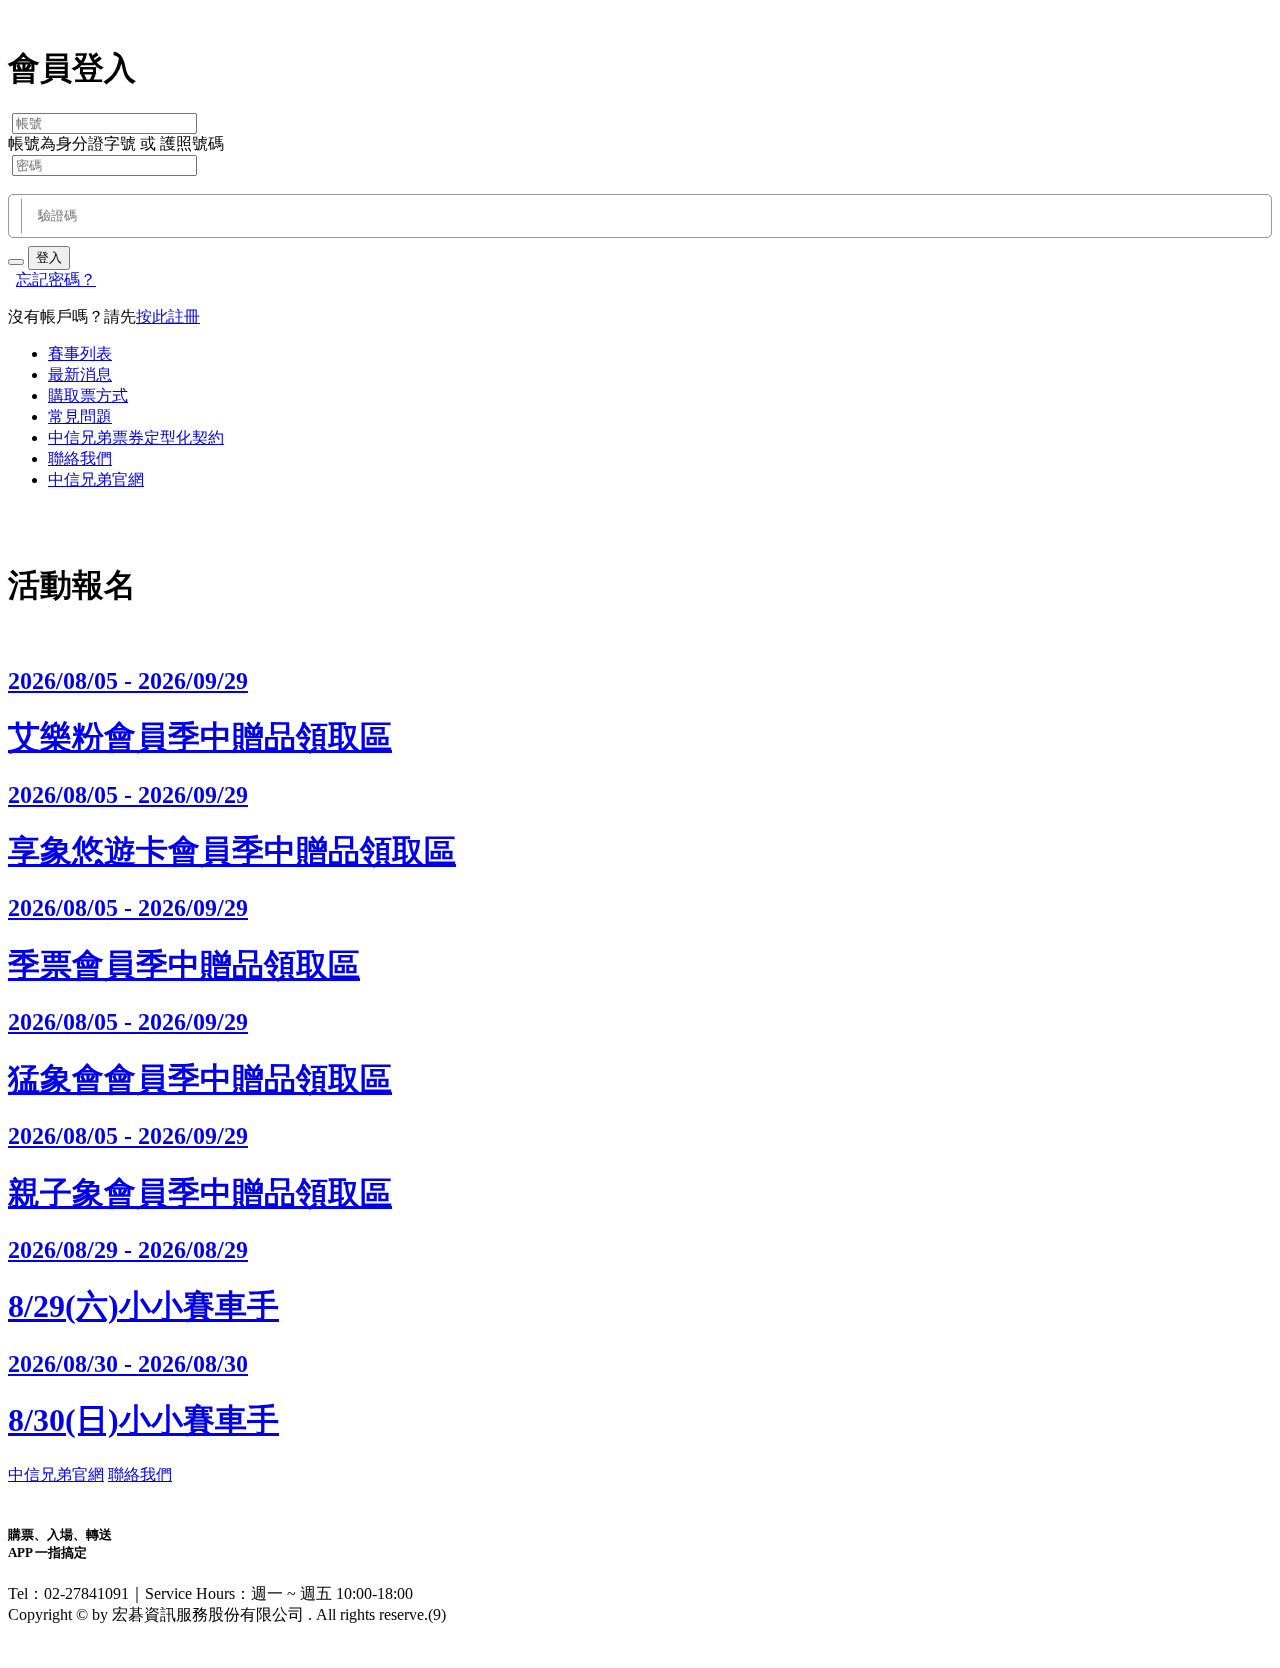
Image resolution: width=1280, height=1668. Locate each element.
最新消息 (80, 374)
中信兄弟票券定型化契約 (136, 437)
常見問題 (80, 416)
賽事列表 (80, 353)
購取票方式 (88, 395)
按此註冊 (168, 316)
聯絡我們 (80, 458)
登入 (49, 257)
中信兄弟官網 (96, 479)
